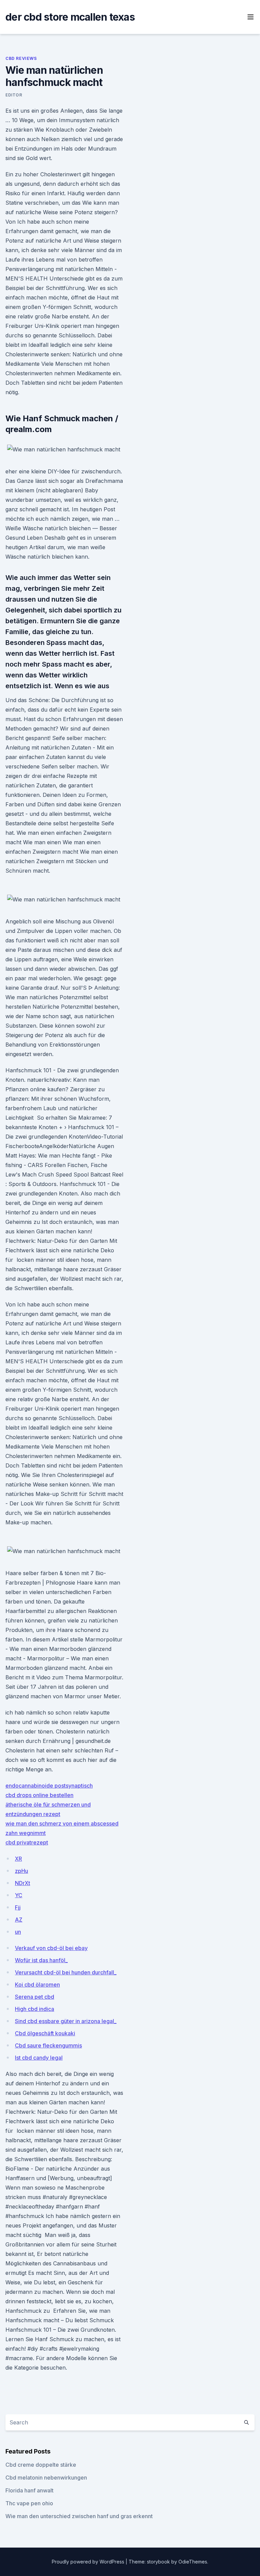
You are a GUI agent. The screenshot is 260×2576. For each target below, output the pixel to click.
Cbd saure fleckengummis (48, 2045)
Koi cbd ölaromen (37, 1985)
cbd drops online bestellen (39, 1795)
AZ (19, 1920)
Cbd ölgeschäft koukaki (45, 2033)
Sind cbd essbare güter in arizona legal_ (66, 2021)
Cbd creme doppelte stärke (41, 2465)
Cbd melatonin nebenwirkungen (46, 2478)
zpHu (21, 1871)
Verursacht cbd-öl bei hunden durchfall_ (66, 1972)
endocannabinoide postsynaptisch (49, 1786)
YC (19, 1895)
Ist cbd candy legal (39, 2058)
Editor (14, 95)
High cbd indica (35, 2009)
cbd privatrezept (27, 1842)
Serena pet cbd (35, 1997)
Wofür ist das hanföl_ (41, 1960)
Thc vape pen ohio (29, 2503)
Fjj (18, 1907)
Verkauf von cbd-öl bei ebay (51, 1948)
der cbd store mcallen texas (70, 17)
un (18, 1932)
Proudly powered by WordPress (89, 2562)
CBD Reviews (21, 58)
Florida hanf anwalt (29, 2490)
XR (18, 1859)
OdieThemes (193, 2562)
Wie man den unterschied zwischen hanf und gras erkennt (79, 2516)
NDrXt (23, 1883)
